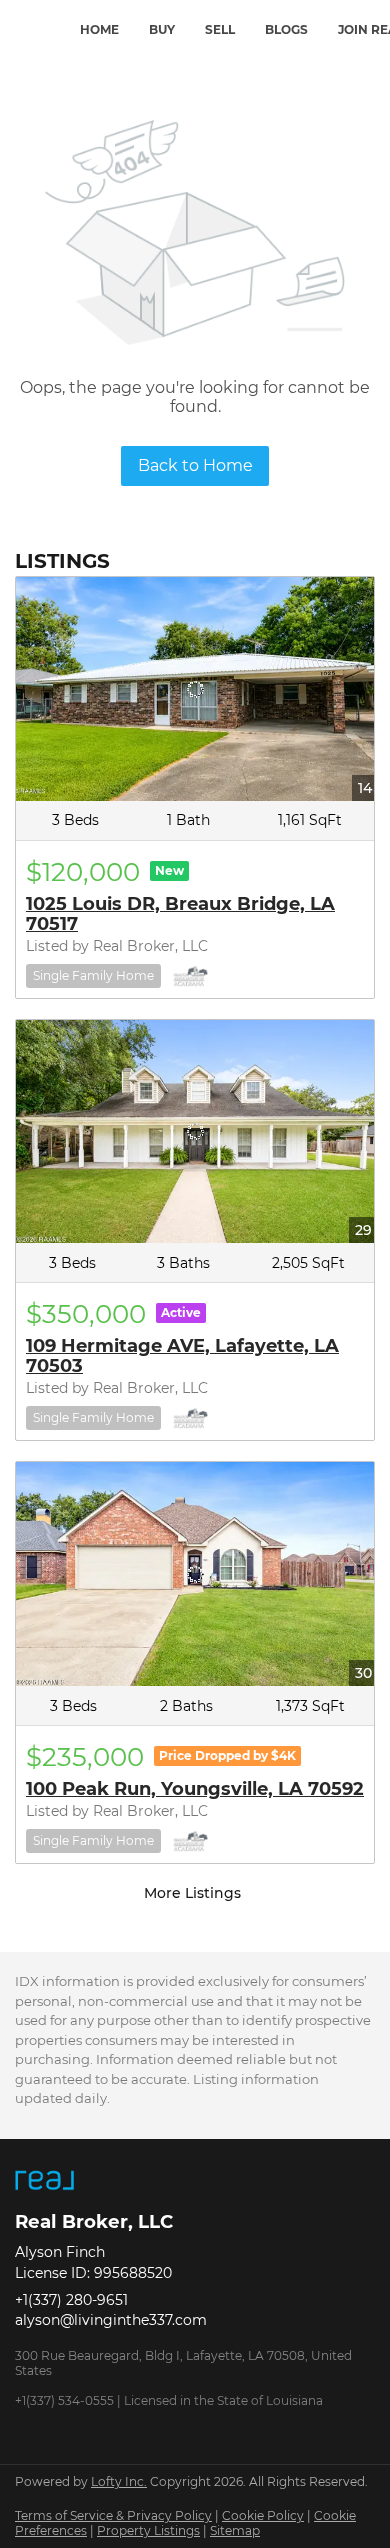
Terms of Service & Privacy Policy (113, 2515)
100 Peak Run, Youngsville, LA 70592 (195, 1789)
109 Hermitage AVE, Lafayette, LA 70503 (182, 1356)
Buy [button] (162, 29)
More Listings (192, 1893)
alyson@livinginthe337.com (111, 2320)
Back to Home (195, 465)
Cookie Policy (263, 2515)
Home (99, 29)
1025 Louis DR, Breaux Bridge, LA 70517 (180, 914)
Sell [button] (220, 29)
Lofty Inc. (119, 2481)
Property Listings (148, 2530)
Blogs (286, 29)
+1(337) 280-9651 (71, 2300)
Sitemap (235, 2530)
